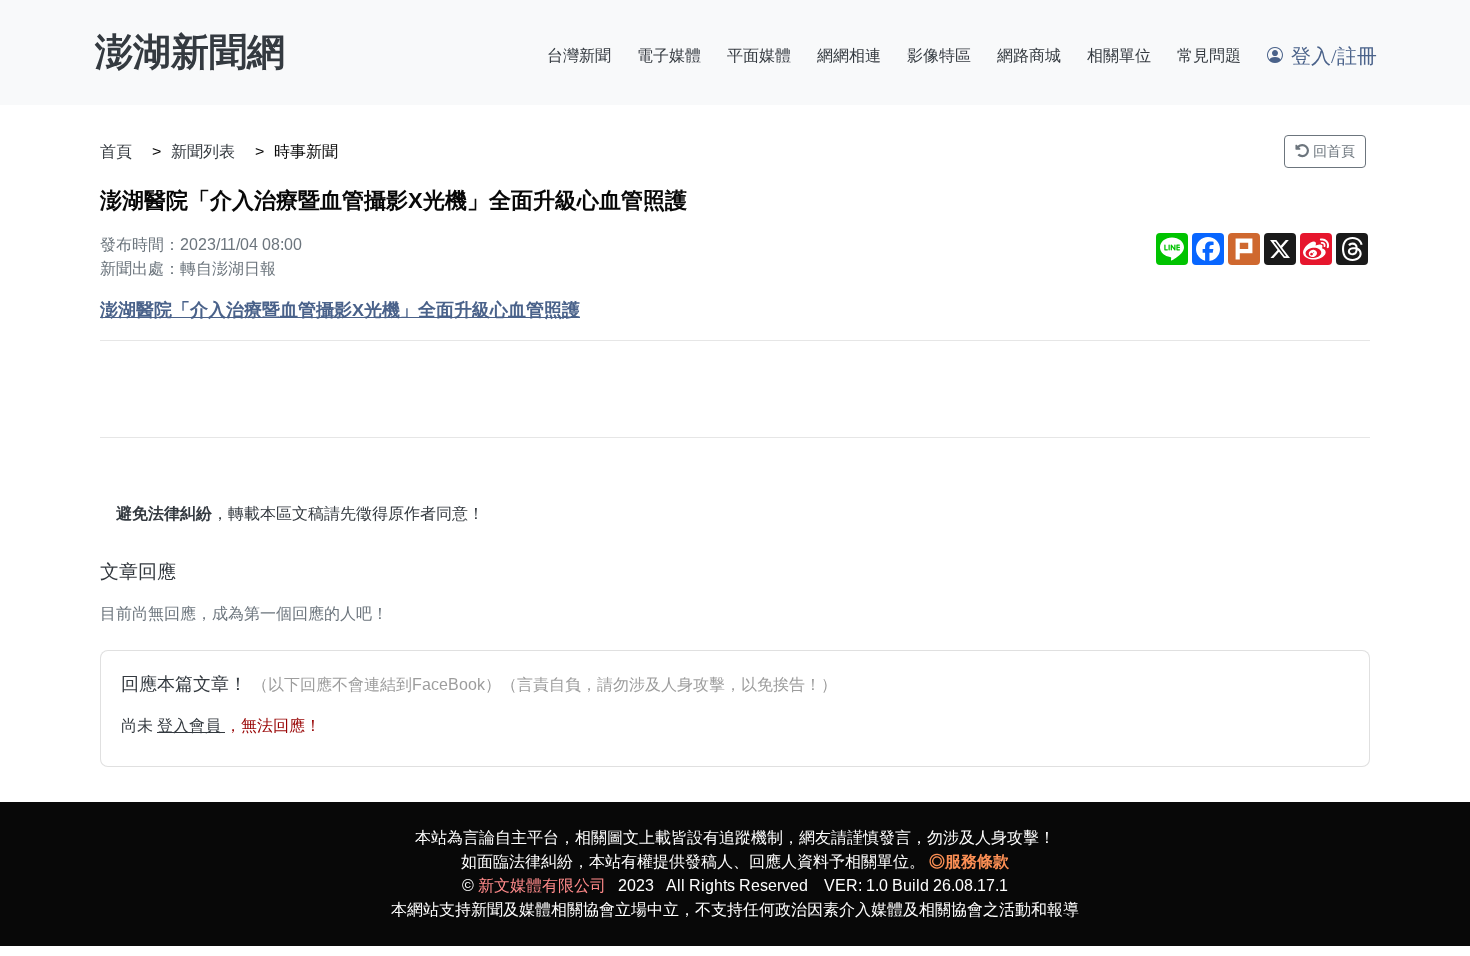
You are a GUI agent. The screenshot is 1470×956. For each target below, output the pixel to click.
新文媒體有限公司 (542, 885)
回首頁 (1332, 151)
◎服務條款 (969, 861)
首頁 (116, 151)
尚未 (139, 725)
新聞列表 (203, 151)
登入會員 (191, 725)
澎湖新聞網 (190, 52)
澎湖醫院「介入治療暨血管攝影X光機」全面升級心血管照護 (340, 310)
